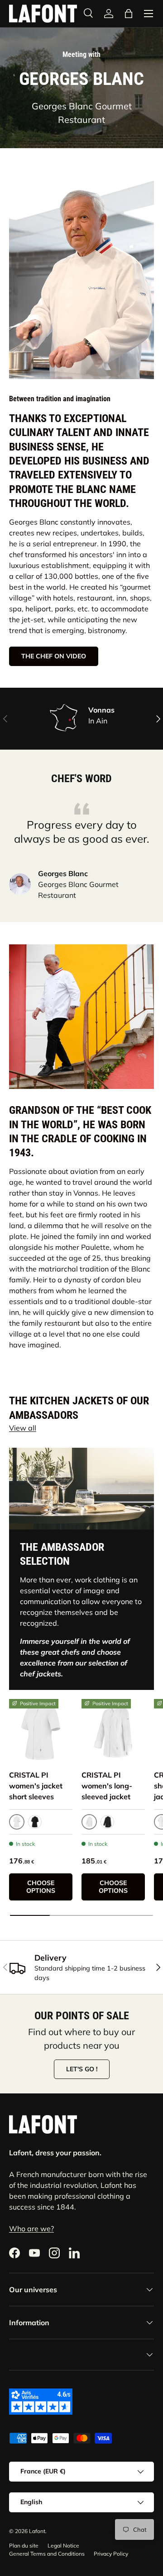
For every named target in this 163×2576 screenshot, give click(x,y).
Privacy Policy (111, 2554)
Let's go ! (82, 2069)
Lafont (37, 2531)
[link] (41, 1731)
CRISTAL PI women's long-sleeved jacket (107, 1786)
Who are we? (31, 2229)
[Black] (35, 1822)
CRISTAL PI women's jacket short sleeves (36, 1786)
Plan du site (24, 2546)
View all (23, 1428)
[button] (129, 14)
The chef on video (54, 656)
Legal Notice (63, 2546)
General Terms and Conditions (47, 2554)
